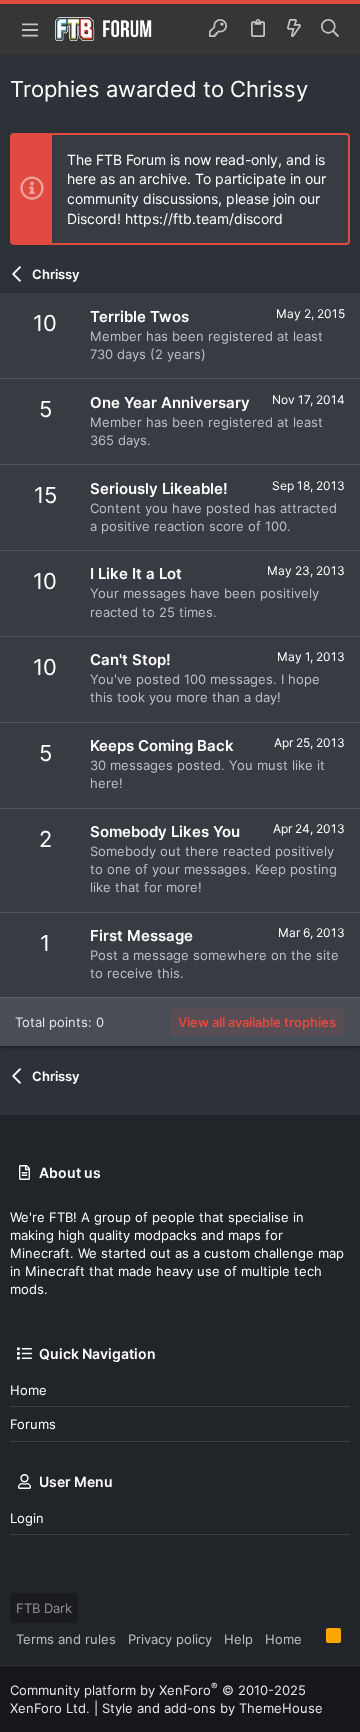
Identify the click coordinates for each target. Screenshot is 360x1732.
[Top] (314, 1638)
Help (238, 1639)
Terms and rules (66, 1639)
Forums (33, 1424)
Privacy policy (170, 1639)
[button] (30, 29)
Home (28, 1390)
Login (27, 1518)
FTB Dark (44, 1608)
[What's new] (294, 29)
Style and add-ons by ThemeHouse (212, 1708)
